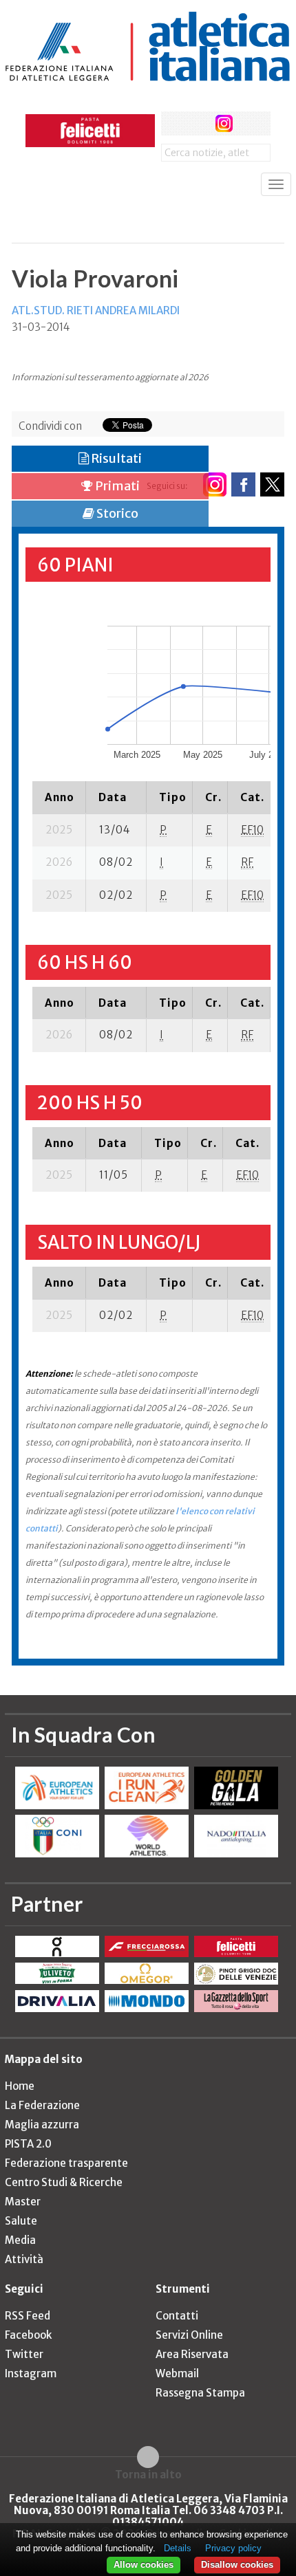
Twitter (24, 2354)
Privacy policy (233, 2548)
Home (20, 2086)
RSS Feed (28, 2316)
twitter (199, 123)
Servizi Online (189, 2335)
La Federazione (42, 2105)
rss (250, 123)
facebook (173, 123)
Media (20, 2240)
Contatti (177, 2316)
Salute (21, 2221)
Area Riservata (192, 2354)
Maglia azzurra (42, 2125)
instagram (224, 123)
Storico (116, 513)
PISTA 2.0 (28, 2144)
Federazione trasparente (66, 2163)
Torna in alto (148, 2474)
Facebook (28, 2335)
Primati (116, 486)
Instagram (31, 2373)
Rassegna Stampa (200, 2393)
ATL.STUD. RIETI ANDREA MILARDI (96, 310)
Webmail (177, 2373)
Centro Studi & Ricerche (64, 2182)
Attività (24, 2259)
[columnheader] (59, 797)
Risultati (115, 458)
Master (23, 2202)
